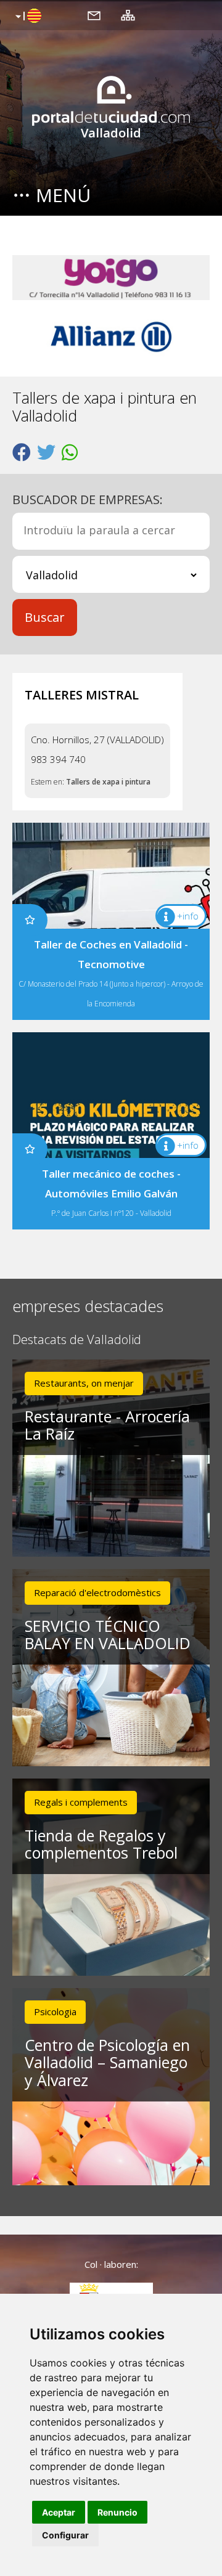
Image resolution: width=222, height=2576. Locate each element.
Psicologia (55, 2011)
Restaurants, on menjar (84, 1383)
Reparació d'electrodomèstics (97, 1592)
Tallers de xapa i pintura (108, 782)
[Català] (27, 17)
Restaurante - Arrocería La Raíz (107, 1425)
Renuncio (117, 2512)
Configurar (65, 2535)
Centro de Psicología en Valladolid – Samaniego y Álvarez (107, 2063)
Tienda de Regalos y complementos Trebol (101, 1844)
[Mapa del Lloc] (128, 15)
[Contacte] (94, 15)
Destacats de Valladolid (77, 1340)
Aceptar (59, 2512)
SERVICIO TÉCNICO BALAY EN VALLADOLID (108, 1635)
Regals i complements (81, 1802)
